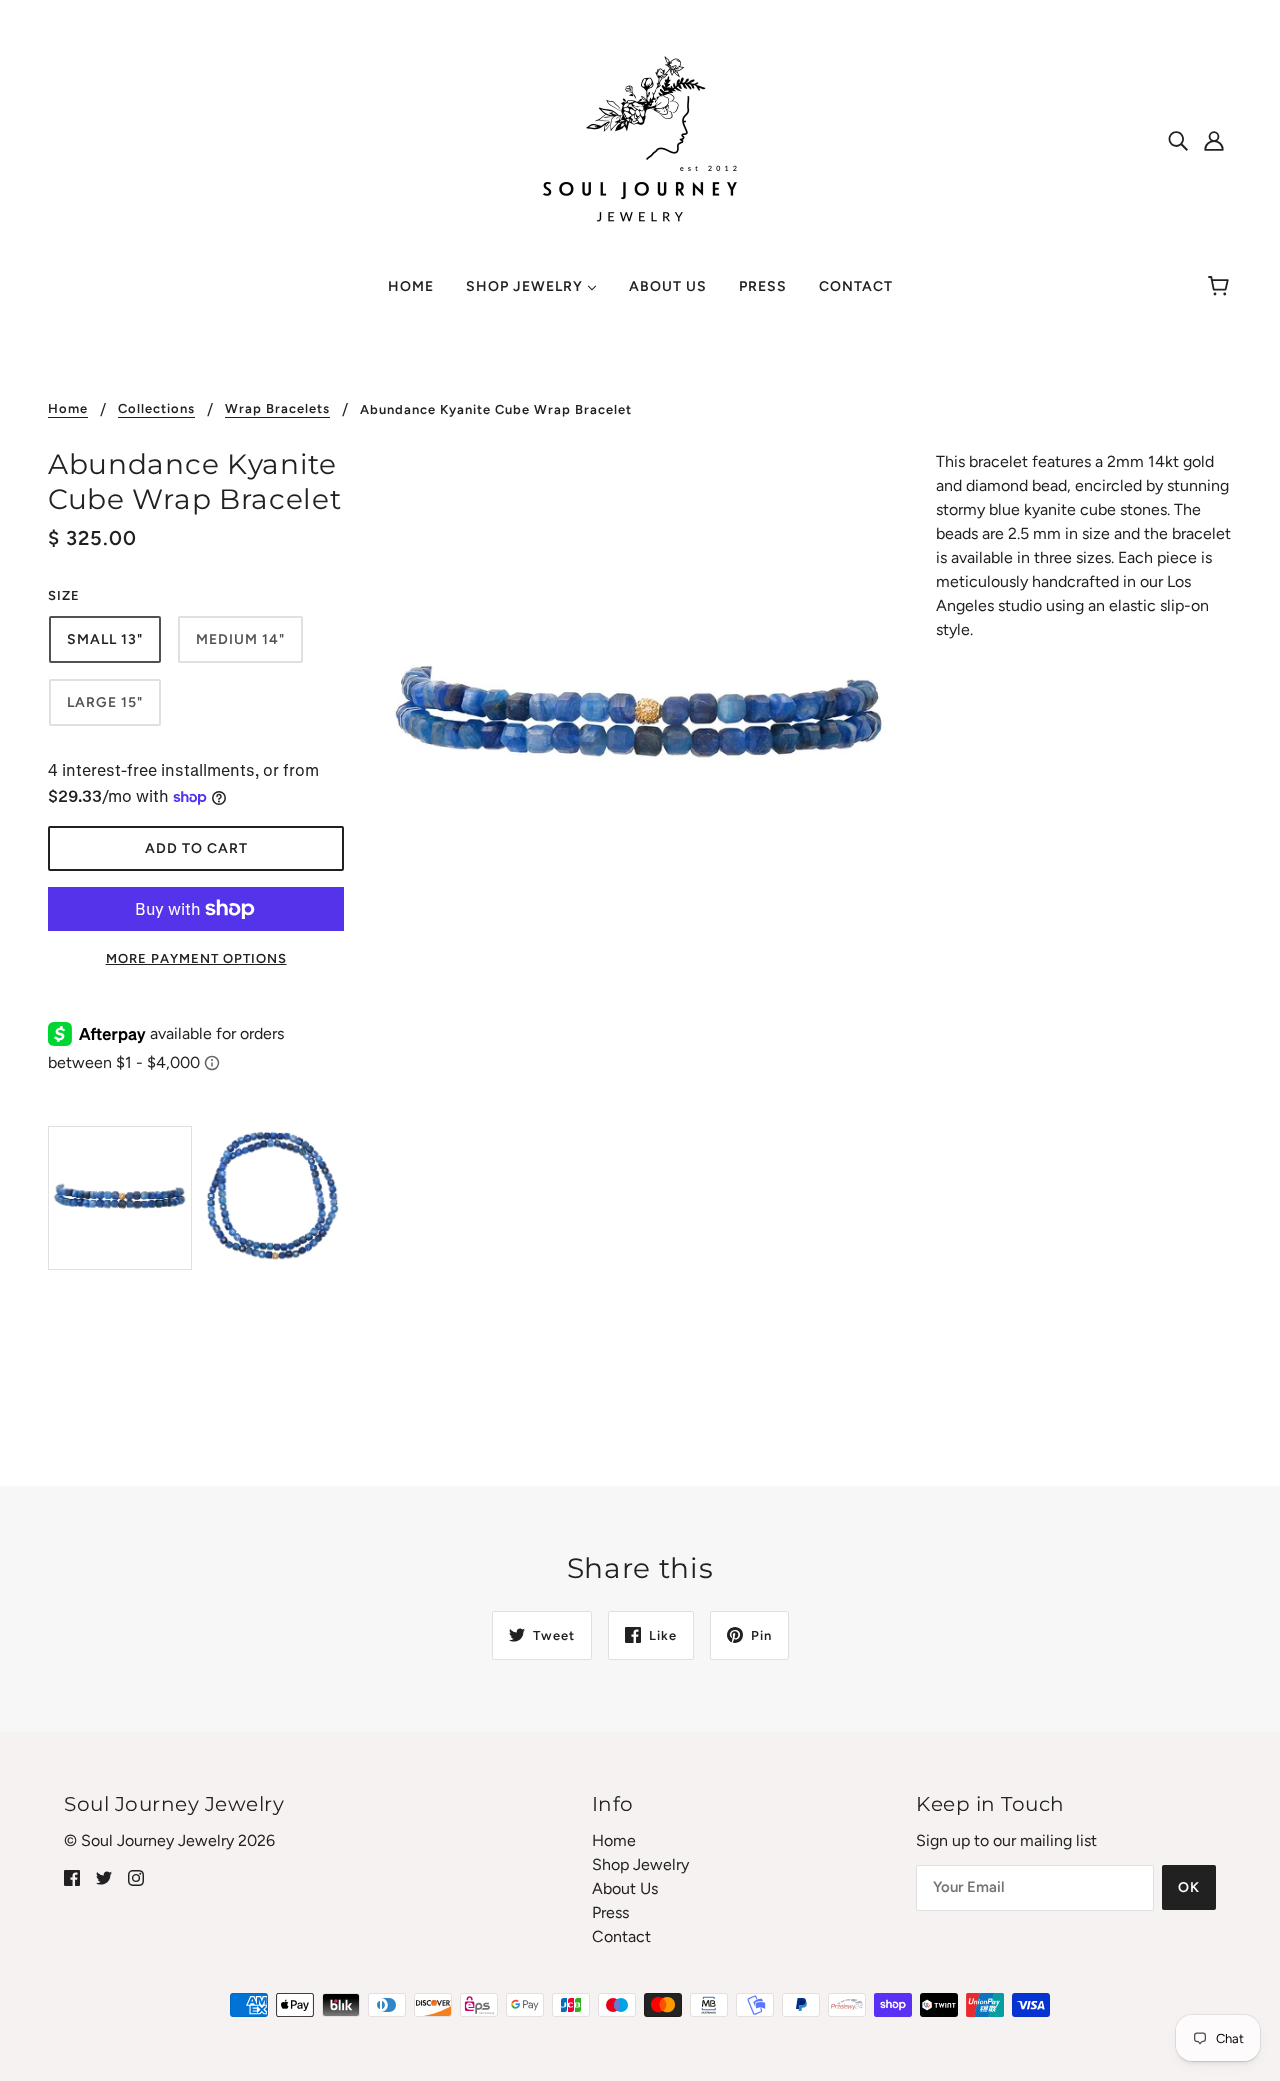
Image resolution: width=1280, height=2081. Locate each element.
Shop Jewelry (640, 1864)
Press (610, 1912)
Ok (1189, 1887)
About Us (625, 1888)
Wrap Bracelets (277, 409)
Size (64, 595)
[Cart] (1221, 287)
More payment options (196, 958)
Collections (156, 409)
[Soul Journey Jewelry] (640, 138)
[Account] (1214, 140)
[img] (1178, 140)
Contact (621, 1936)
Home (68, 409)
